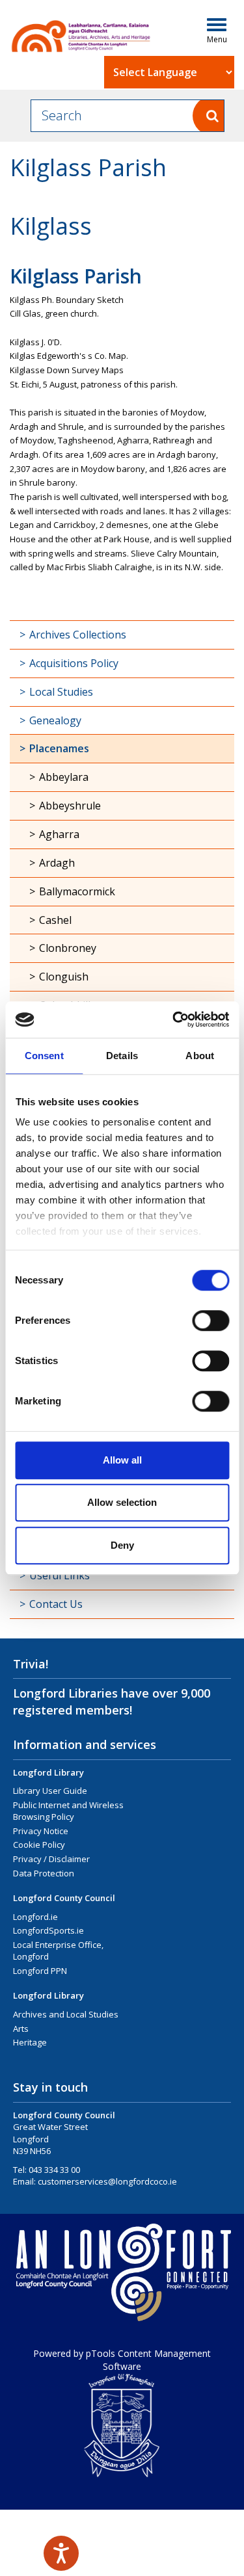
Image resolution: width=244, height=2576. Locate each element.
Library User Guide (50, 1791)
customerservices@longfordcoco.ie (107, 2181)
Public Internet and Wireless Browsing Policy (68, 1811)
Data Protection (44, 1873)
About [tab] (200, 1056)
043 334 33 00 (54, 2170)
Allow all (122, 1460)
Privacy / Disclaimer (51, 1859)
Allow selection (122, 1502)
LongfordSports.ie (48, 1930)
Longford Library (48, 1772)
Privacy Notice (41, 1831)
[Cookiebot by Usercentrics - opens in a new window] (174, 1019)
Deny (122, 1545)
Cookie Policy (39, 1845)
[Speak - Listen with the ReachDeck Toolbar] (61, 2553)
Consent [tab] (44, 1056)
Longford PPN (40, 1971)
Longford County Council (64, 1898)
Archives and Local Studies (66, 2014)
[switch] (210, 1321)
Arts (21, 2029)
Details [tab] (122, 1056)
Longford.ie (35, 1917)
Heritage (30, 2042)
